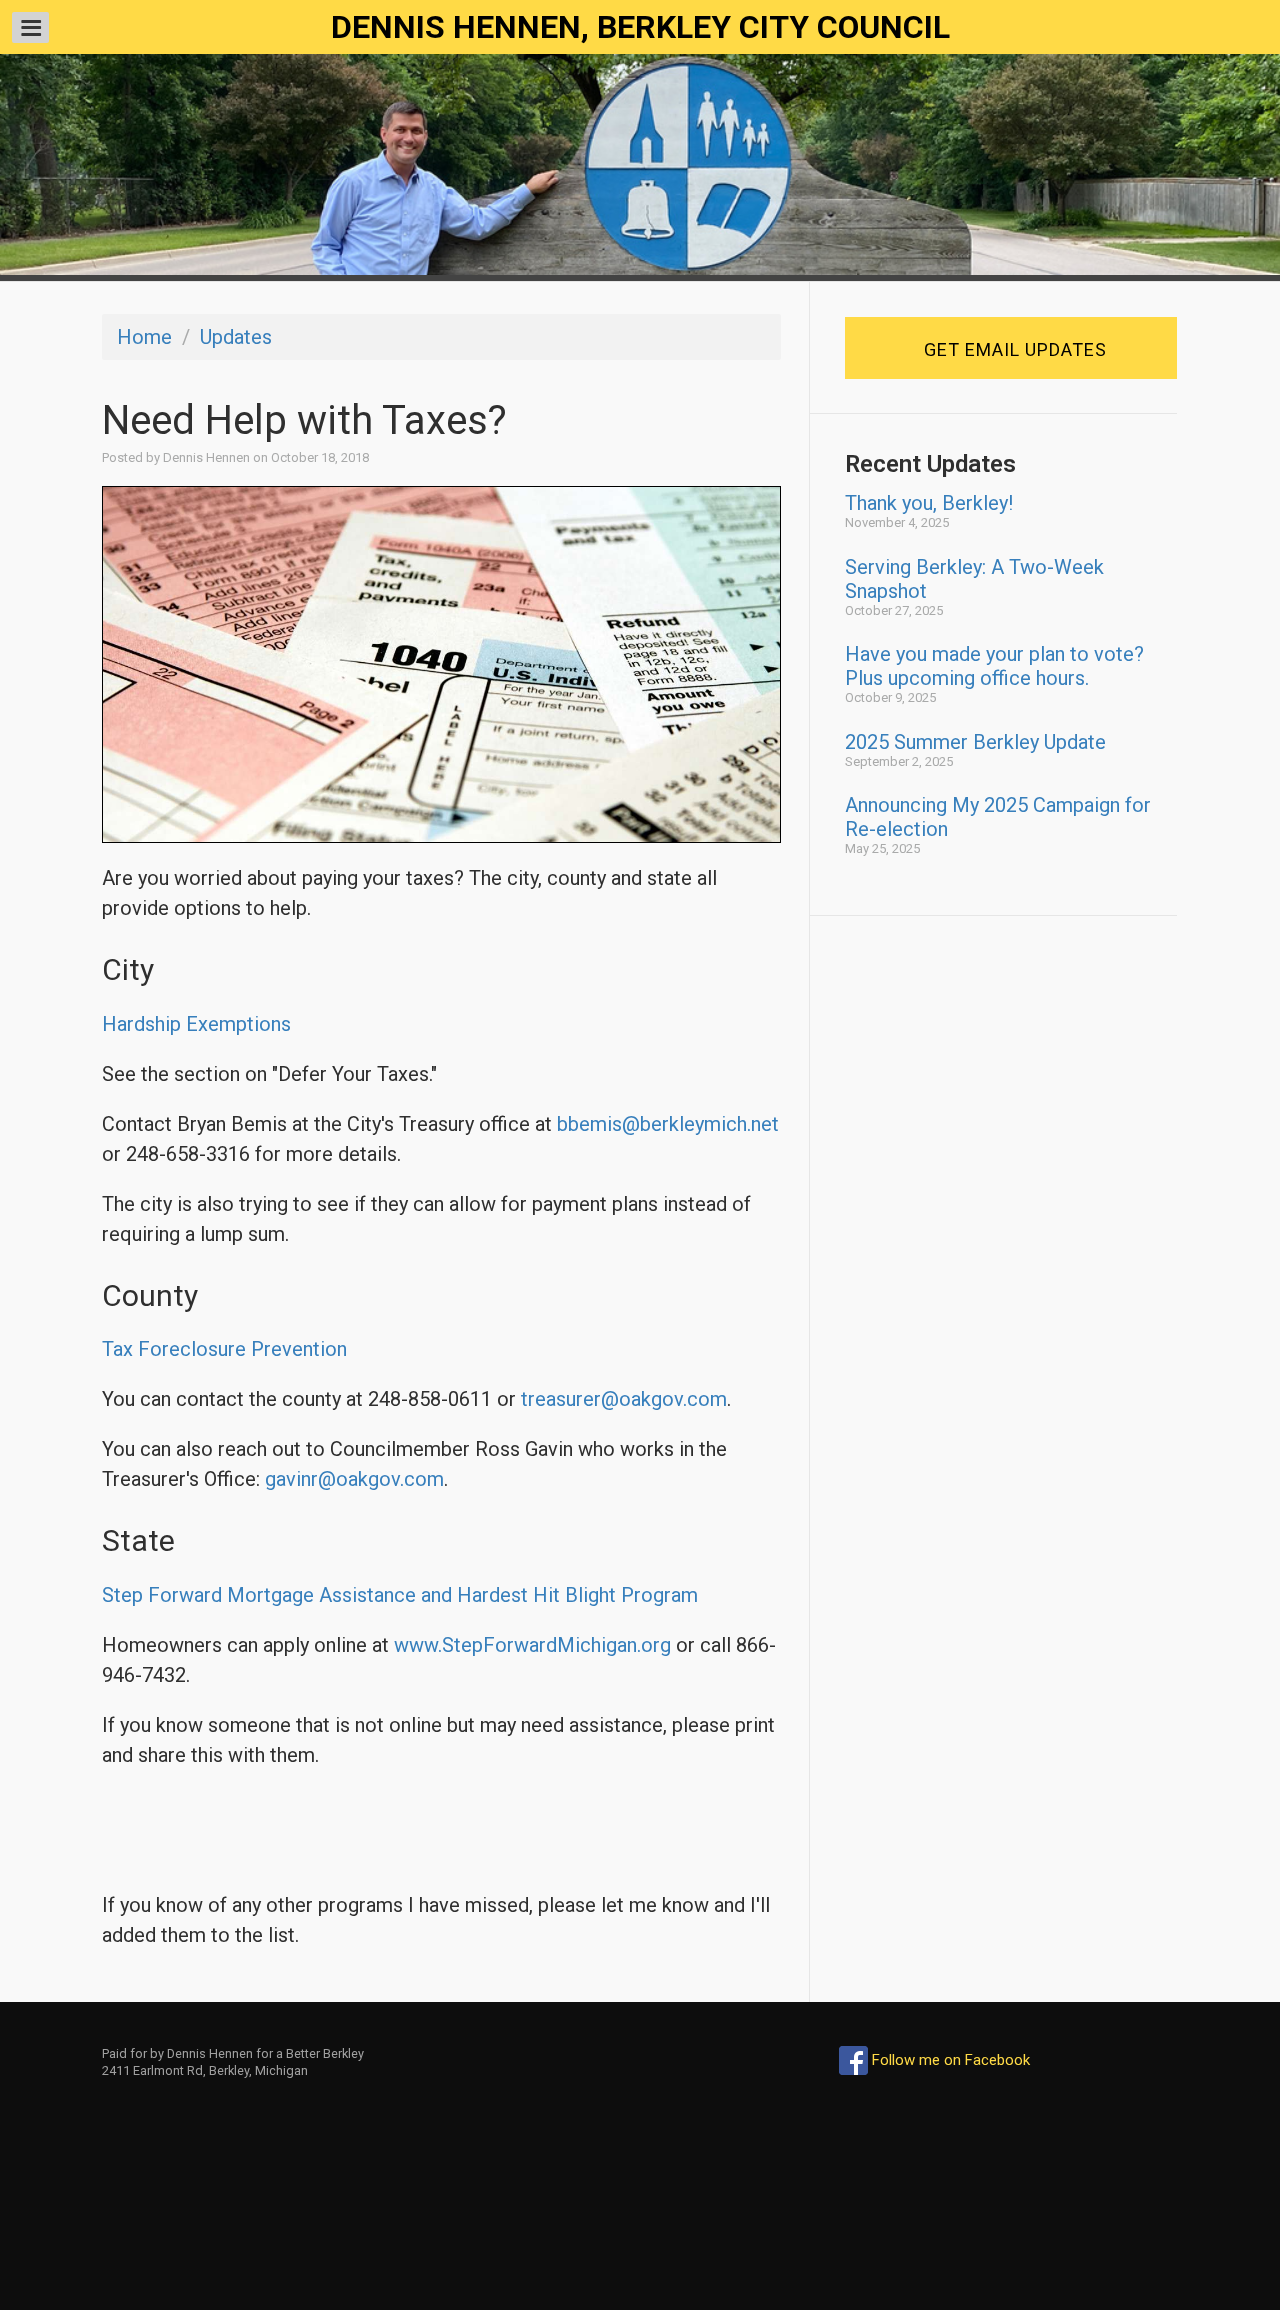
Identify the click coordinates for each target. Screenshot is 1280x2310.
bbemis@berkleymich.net (668, 1124)
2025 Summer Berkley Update (975, 742)
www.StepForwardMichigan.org (532, 1645)
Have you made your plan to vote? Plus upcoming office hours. (994, 666)
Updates (236, 337)
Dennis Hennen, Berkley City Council (640, 27)
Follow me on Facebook (949, 2060)
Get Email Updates (1015, 349)
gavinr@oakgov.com (354, 1479)
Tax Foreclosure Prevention (224, 1349)
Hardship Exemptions (196, 1024)
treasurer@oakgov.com (624, 1399)
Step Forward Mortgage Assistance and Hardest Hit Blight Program (400, 1595)
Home (144, 337)
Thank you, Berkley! (929, 503)
